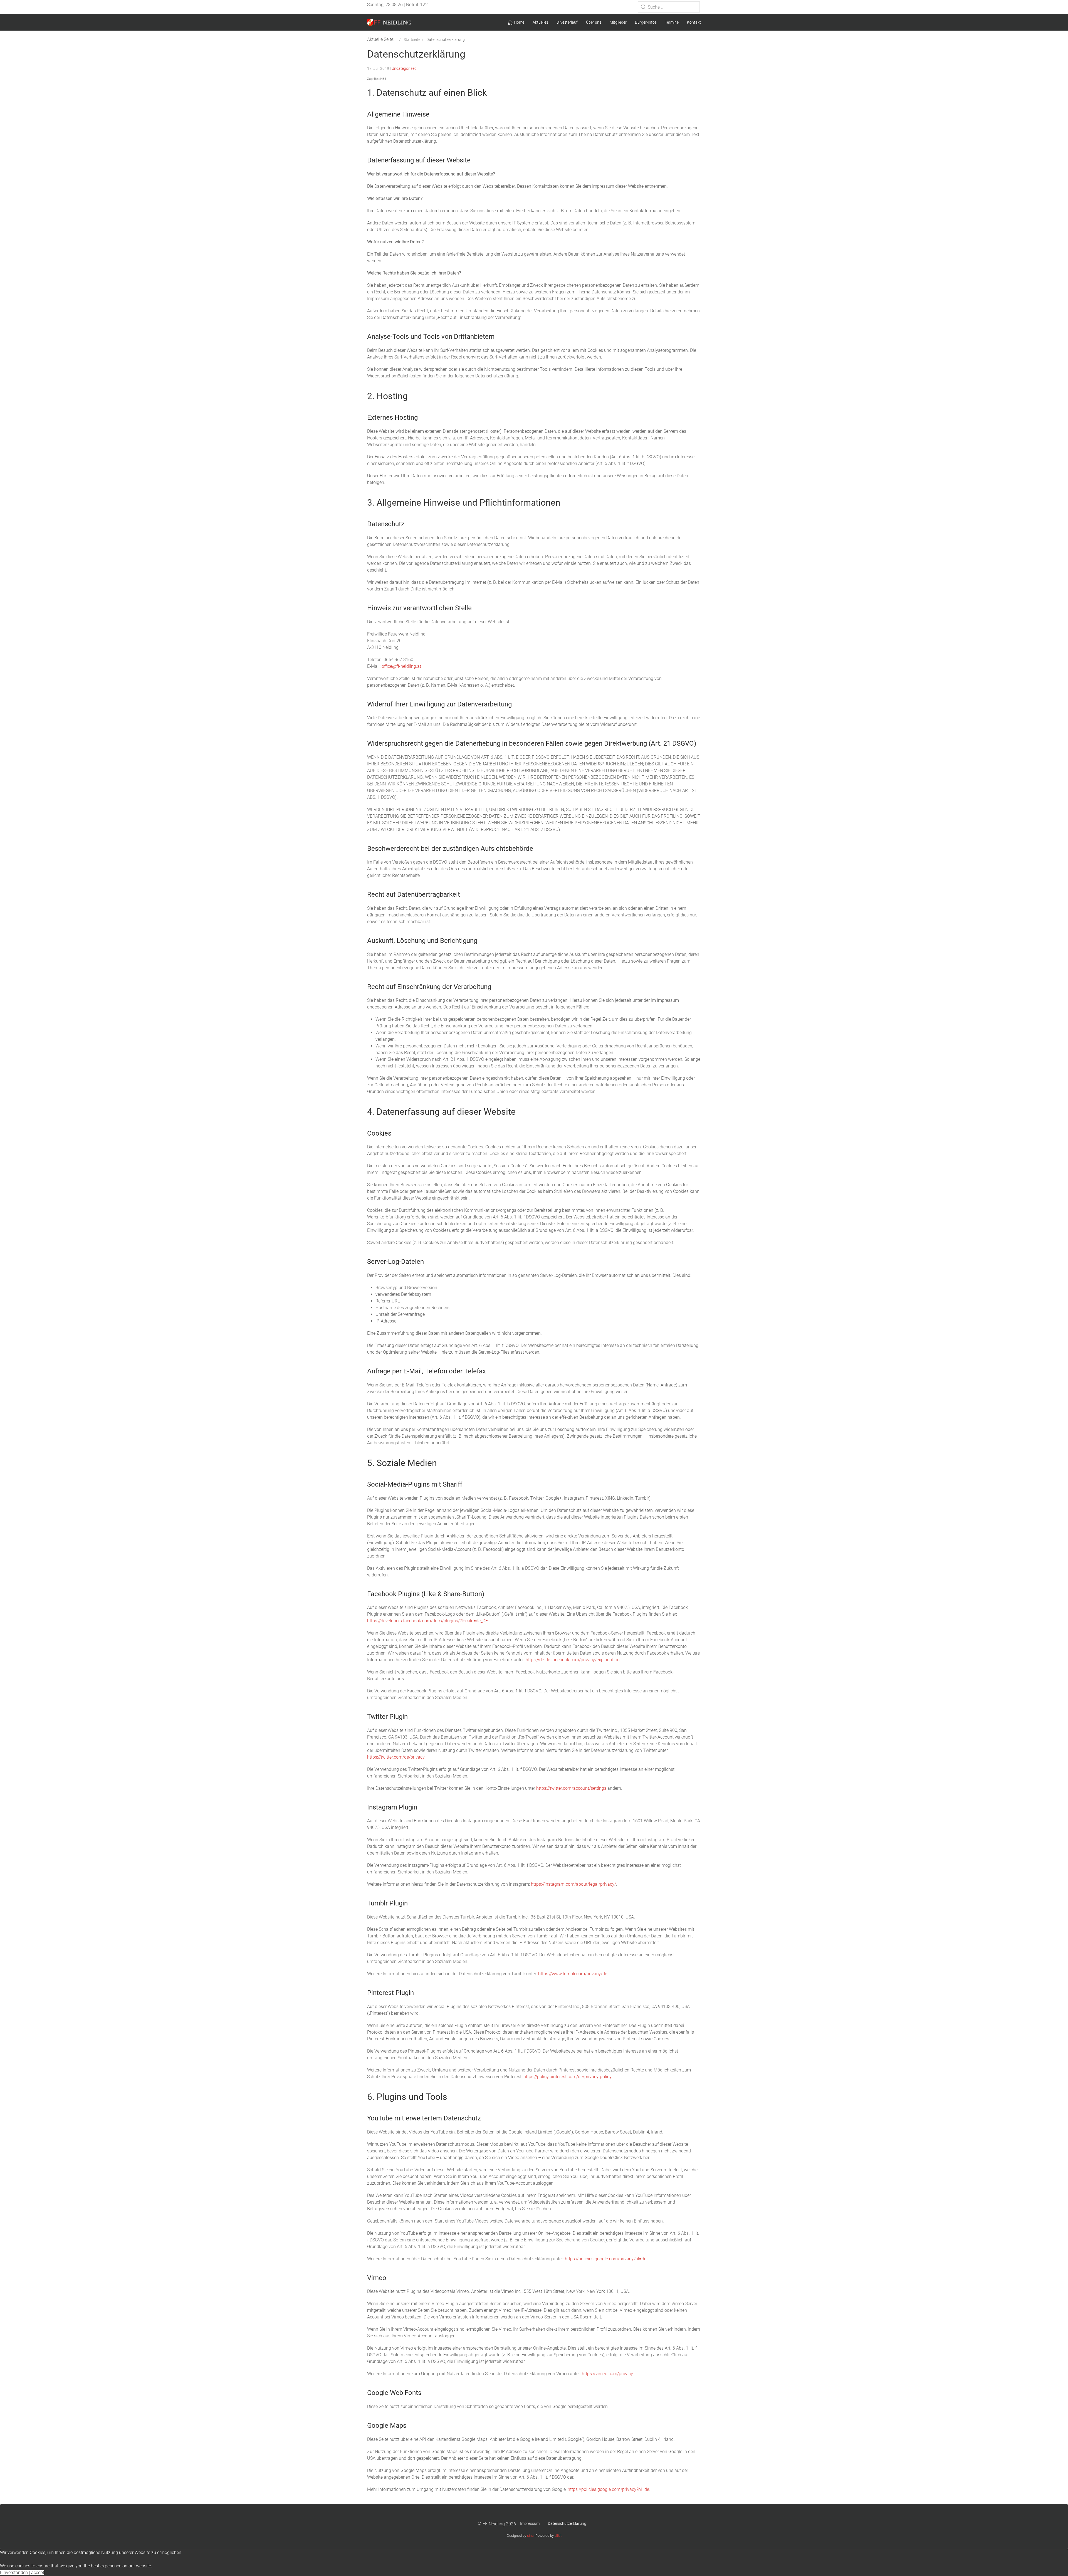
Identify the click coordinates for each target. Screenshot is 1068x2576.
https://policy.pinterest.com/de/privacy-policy (567, 2077)
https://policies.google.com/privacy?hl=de (606, 2259)
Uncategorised (404, 68)
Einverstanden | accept (22, 2573)
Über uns (594, 22)
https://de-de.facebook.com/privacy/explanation (573, 1660)
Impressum (530, 2523)
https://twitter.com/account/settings (571, 1788)
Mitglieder (618, 22)
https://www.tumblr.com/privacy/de (573, 1974)
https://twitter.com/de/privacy (396, 1757)
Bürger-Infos (646, 22)
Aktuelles (540, 22)
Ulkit (558, 2536)
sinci (531, 2536)
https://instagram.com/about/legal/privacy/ (573, 1884)
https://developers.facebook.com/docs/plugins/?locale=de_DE (427, 1621)
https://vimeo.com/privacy (607, 2374)
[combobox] (669, 7)
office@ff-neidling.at (401, 666)
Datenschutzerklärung (567, 2523)
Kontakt (694, 22)
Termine (672, 22)
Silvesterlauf (567, 22)
